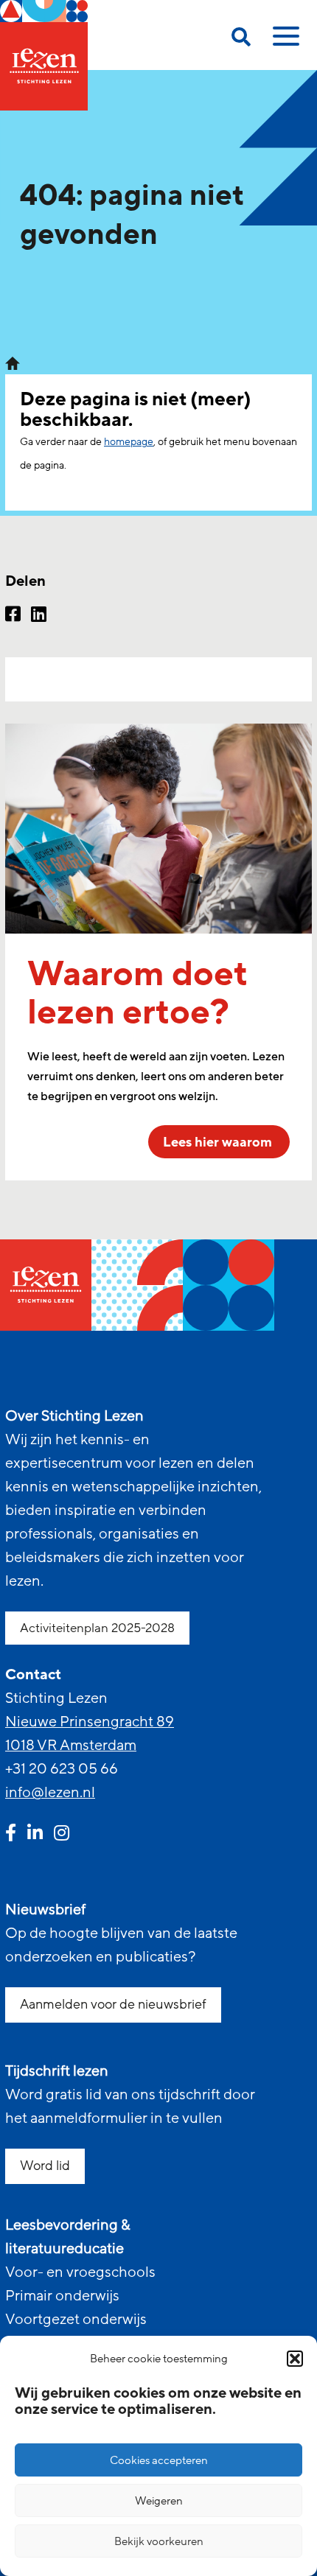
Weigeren (159, 2501)
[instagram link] (62, 1835)
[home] (44, 55)
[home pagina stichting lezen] (13, 363)
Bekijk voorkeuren (159, 2541)
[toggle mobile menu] (284, 41)
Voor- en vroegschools (80, 2272)
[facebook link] (11, 1835)
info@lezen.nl (50, 1793)
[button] (295, 2359)
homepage (129, 442)
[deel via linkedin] (39, 616)
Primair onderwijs (62, 2296)
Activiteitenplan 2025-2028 (97, 1628)
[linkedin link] (35, 1835)
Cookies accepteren (159, 2460)
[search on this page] (241, 39)
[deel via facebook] (13, 616)
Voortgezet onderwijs (76, 2320)
